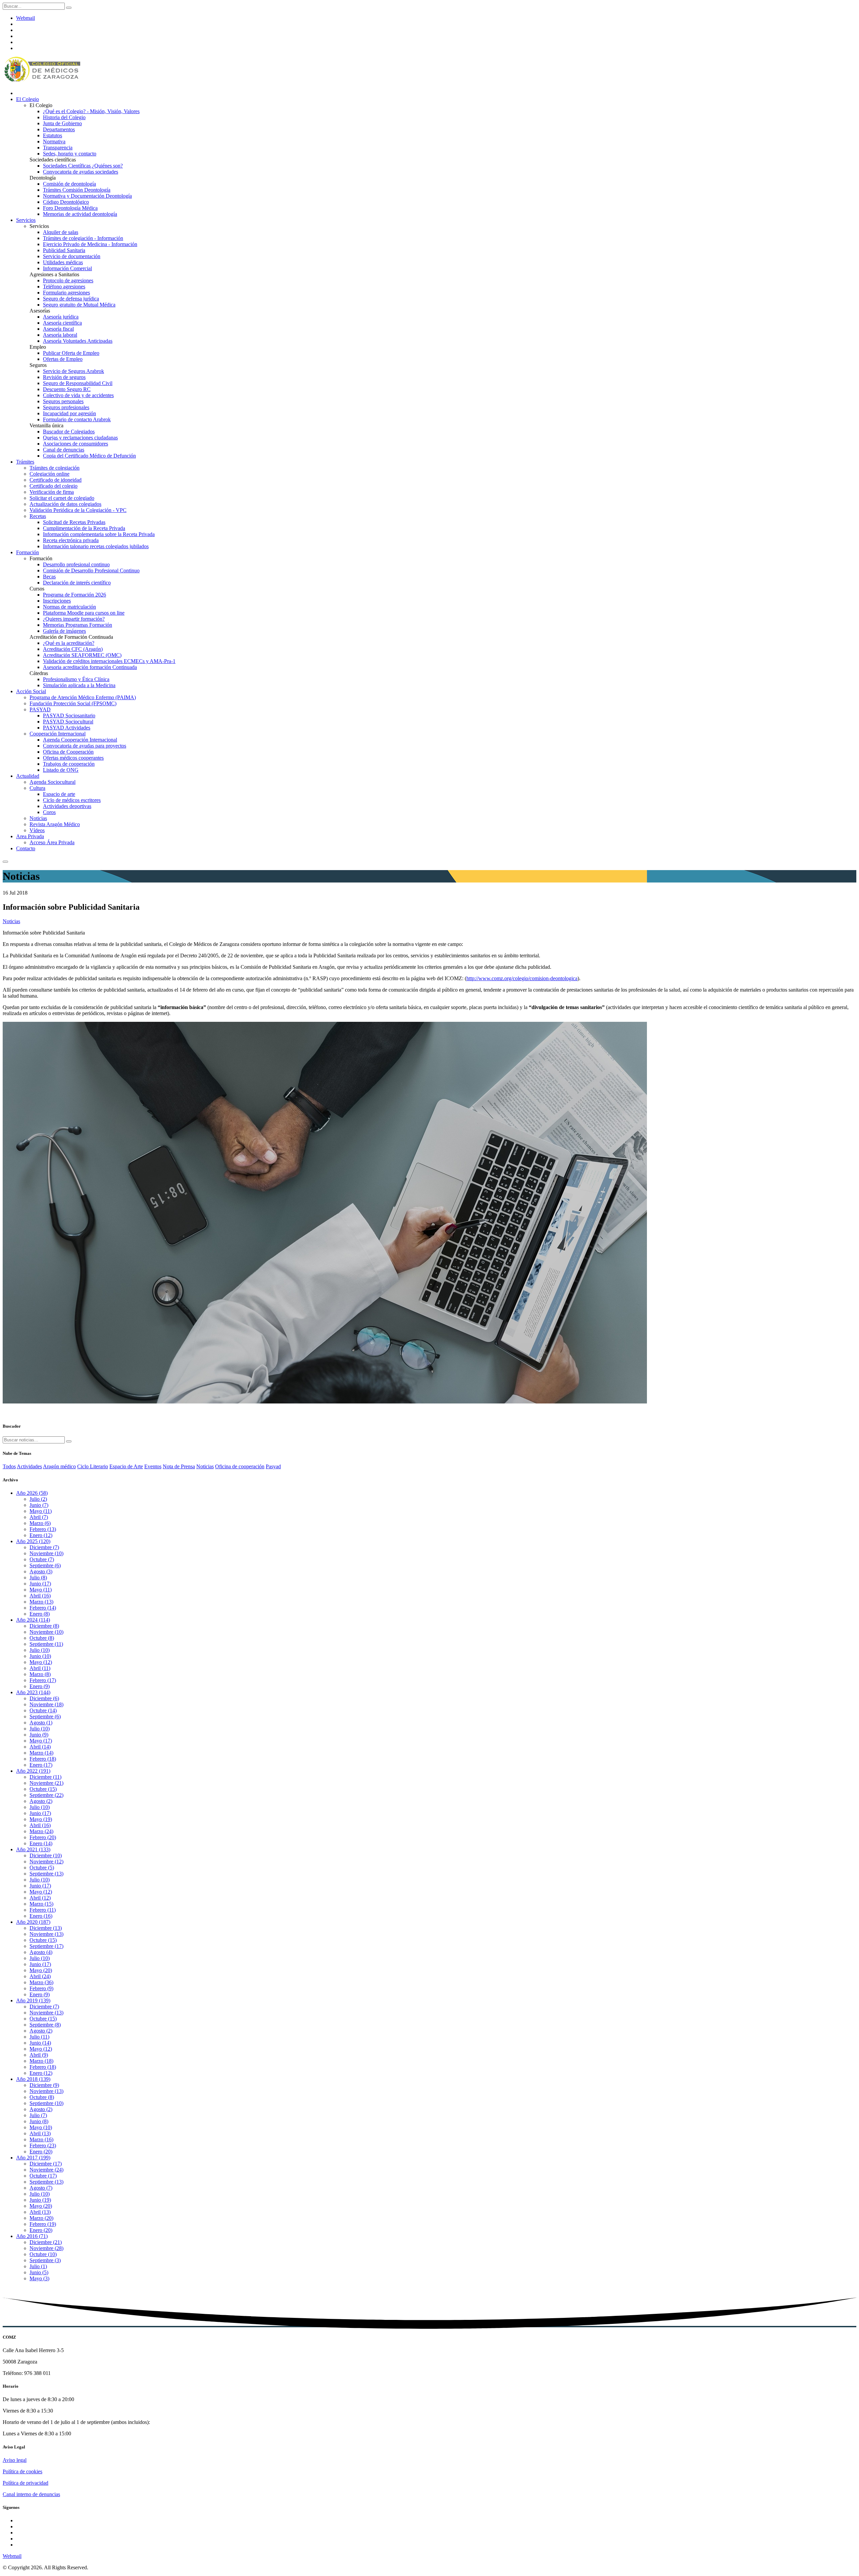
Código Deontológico (66, 202)
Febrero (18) (43, 1759)
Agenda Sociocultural (53, 782)
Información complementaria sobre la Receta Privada (99, 534)
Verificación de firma (52, 492)
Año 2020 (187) (33, 1922)
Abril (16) (40, 1596)
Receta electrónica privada (71, 540)
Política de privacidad (26, 2483)
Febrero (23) (43, 2145)
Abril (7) (39, 1517)
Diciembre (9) (44, 2085)
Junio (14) (40, 2043)
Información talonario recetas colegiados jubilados (96, 546)
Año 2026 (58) (32, 1493)
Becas (49, 577)
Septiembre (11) (46, 1644)
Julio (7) (38, 2115)
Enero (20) (41, 2152)
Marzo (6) (40, 1523)
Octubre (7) (42, 1559)
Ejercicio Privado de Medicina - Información (90, 244)
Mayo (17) (41, 1741)
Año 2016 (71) (32, 2236)
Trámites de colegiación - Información (83, 238)
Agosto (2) (41, 1801)
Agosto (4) (41, 1952)
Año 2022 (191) (33, 1771)
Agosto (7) (41, 2188)
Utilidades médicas (63, 262)
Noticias (38, 818)
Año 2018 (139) (33, 2079)
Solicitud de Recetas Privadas (74, 522)
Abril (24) (40, 1976)
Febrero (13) (43, 1529)
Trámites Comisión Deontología (77, 190)
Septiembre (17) (46, 1946)
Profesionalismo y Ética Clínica (76, 679)
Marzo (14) (41, 1753)
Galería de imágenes (64, 631)
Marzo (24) (41, 1831)
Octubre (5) (42, 1868)
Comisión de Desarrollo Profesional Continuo (91, 570)
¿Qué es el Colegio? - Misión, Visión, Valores (91, 111)
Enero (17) (41, 1765)
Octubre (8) (42, 1638)
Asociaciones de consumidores (75, 444)
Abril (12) (40, 1898)
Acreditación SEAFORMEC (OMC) (82, 655)
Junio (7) (39, 1505)
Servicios (26, 220)
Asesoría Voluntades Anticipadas (78, 341)
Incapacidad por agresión (69, 413)
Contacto (26, 848)
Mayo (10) (41, 2127)
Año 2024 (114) (33, 1620)
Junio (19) (40, 2200)
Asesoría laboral (60, 335)
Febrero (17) (43, 1680)
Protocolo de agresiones (68, 280)
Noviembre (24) (46, 2170)
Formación (28, 552)
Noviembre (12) (46, 1862)
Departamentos (59, 129)
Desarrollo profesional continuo (76, 564)
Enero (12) (41, 1535)
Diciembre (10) (46, 1855)
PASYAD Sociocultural (68, 722)
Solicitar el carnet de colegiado (62, 498)
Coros (49, 812)
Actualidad (28, 776)
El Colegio (28, 99)
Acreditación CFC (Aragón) (73, 649)
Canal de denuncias (64, 450)
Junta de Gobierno (62, 123)
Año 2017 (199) (33, 2158)
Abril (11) (40, 1668)
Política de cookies (22, 2471)
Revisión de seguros (64, 377)
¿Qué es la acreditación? (69, 643)
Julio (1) (38, 2266)
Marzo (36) (41, 1982)
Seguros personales (63, 401)
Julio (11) (39, 2037)
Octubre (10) (43, 2254)
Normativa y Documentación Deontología (87, 196)
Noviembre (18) (46, 1704)
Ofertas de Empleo (63, 359)
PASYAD (40, 709)
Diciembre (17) (46, 2164)
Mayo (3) (39, 2278)
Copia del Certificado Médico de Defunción (89, 456)
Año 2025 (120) (33, 1541)
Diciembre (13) (46, 1928)
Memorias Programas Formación (78, 625)
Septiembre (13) (46, 1874)
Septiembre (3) (45, 2260)
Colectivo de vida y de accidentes (78, 395)
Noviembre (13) (46, 1934)
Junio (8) (39, 2121)
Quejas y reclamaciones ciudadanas (80, 438)
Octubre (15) (43, 1789)
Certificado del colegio (54, 486)
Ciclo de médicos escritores (72, 800)
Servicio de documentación (72, 256)
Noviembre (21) (46, 1783)
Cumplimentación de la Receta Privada (84, 528)
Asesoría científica (62, 323)
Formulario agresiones (66, 293)
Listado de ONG (61, 770)
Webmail (26, 18)
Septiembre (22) (46, 1795)
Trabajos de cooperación (69, 764)
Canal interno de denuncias (31, 2494)
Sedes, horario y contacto (70, 154)
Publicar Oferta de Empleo (71, 353)
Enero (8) (40, 1614)
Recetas (38, 516)
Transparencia (58, 148)
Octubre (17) (43, 2176)
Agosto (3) (41, 1571)
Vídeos (37, 830)
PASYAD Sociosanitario (69, 715)
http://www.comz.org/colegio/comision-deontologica (522, 978)
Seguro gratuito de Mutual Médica (79, 305)
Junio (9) (39, 1735)
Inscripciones (57, 601)
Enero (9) (40, 1686)
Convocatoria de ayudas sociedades (81, 172)
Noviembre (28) (46, 2248)
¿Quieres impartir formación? (74, 619)
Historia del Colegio (64, 117)
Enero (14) (41, 1843)
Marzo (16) (41, 2139)
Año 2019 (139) (33, 2000)
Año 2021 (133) (33, 1849)
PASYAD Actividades (67, 728)
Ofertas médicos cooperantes (73, 758)
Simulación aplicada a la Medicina (79, 685)
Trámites (25, 462)
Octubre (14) (43, 1710)
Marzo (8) (40, 1674)
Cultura (37, 788)
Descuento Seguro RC (67, 389)
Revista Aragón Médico (55, 824)
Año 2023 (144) (33, 1692)
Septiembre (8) (45, 2025)
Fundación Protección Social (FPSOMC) (73, 703)
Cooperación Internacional (58, 734)
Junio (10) (40, 1656)
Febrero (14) (43, 1608)
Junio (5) (39, 2272)
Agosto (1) (41, 1723)
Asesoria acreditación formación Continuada (90, 667)
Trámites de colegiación (55, 468)
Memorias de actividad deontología (80, 214)
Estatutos (53, 135)
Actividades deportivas (67, 806)
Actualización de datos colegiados (65, 504)
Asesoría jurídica (61, 317)
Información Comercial (67, 268)
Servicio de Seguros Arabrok (73, 371)
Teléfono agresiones (64, 287)
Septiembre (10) (46, 2103)
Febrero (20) (43, 1837)
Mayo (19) (41, 1819)
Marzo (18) (41, 2061)
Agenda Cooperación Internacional (80, 740)
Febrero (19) (43, 2224)
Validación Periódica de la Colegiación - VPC (78, 510)
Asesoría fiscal (58, 329)
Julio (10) (40, 1650)
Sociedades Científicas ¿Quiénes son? (83, 166)
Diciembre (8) (44, 1626)
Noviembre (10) (46, 1553)
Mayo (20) (41, 1970)
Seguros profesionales (66, 407)
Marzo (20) (41, 2218)
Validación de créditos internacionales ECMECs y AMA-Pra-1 (109, 661)
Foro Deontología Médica (70, 208)
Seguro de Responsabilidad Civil (78, 383)
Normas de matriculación (69, 607)
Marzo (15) (41, 1904)
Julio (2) (38, 1499)
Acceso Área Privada (52, 842)
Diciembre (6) (44, 1698)
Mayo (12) (41, 1662)
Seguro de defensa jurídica (71, 299)
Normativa (54, 141)
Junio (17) (40, 1584)
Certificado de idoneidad (56, 480)
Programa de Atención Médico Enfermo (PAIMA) (83, 697)
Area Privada (30, 836)
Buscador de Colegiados (69, 432)
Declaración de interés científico (77, 583)
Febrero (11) (43, 1910)
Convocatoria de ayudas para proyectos (85, 746)
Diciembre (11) (45, 1777)
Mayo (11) (41, 1511)
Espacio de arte (59, 794)
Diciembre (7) (44, 1547)
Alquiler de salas (61, 232)
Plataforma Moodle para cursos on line (84, 613)
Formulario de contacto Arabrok (77, 419)
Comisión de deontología (69, 184)
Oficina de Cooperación (68, 752)
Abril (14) (40, 1747)
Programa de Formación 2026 (74, 595)
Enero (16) (41, 1916)
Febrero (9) (41, 1988)
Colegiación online (49, 474)
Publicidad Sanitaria (64, 250)
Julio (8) (38, 1578)
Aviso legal (15, 2460)
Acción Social (31, 691)
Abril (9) (39, 2055)
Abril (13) (40, 2133)
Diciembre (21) (46, 2242)
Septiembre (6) (45, 1565)
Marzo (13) (41, 1602)
